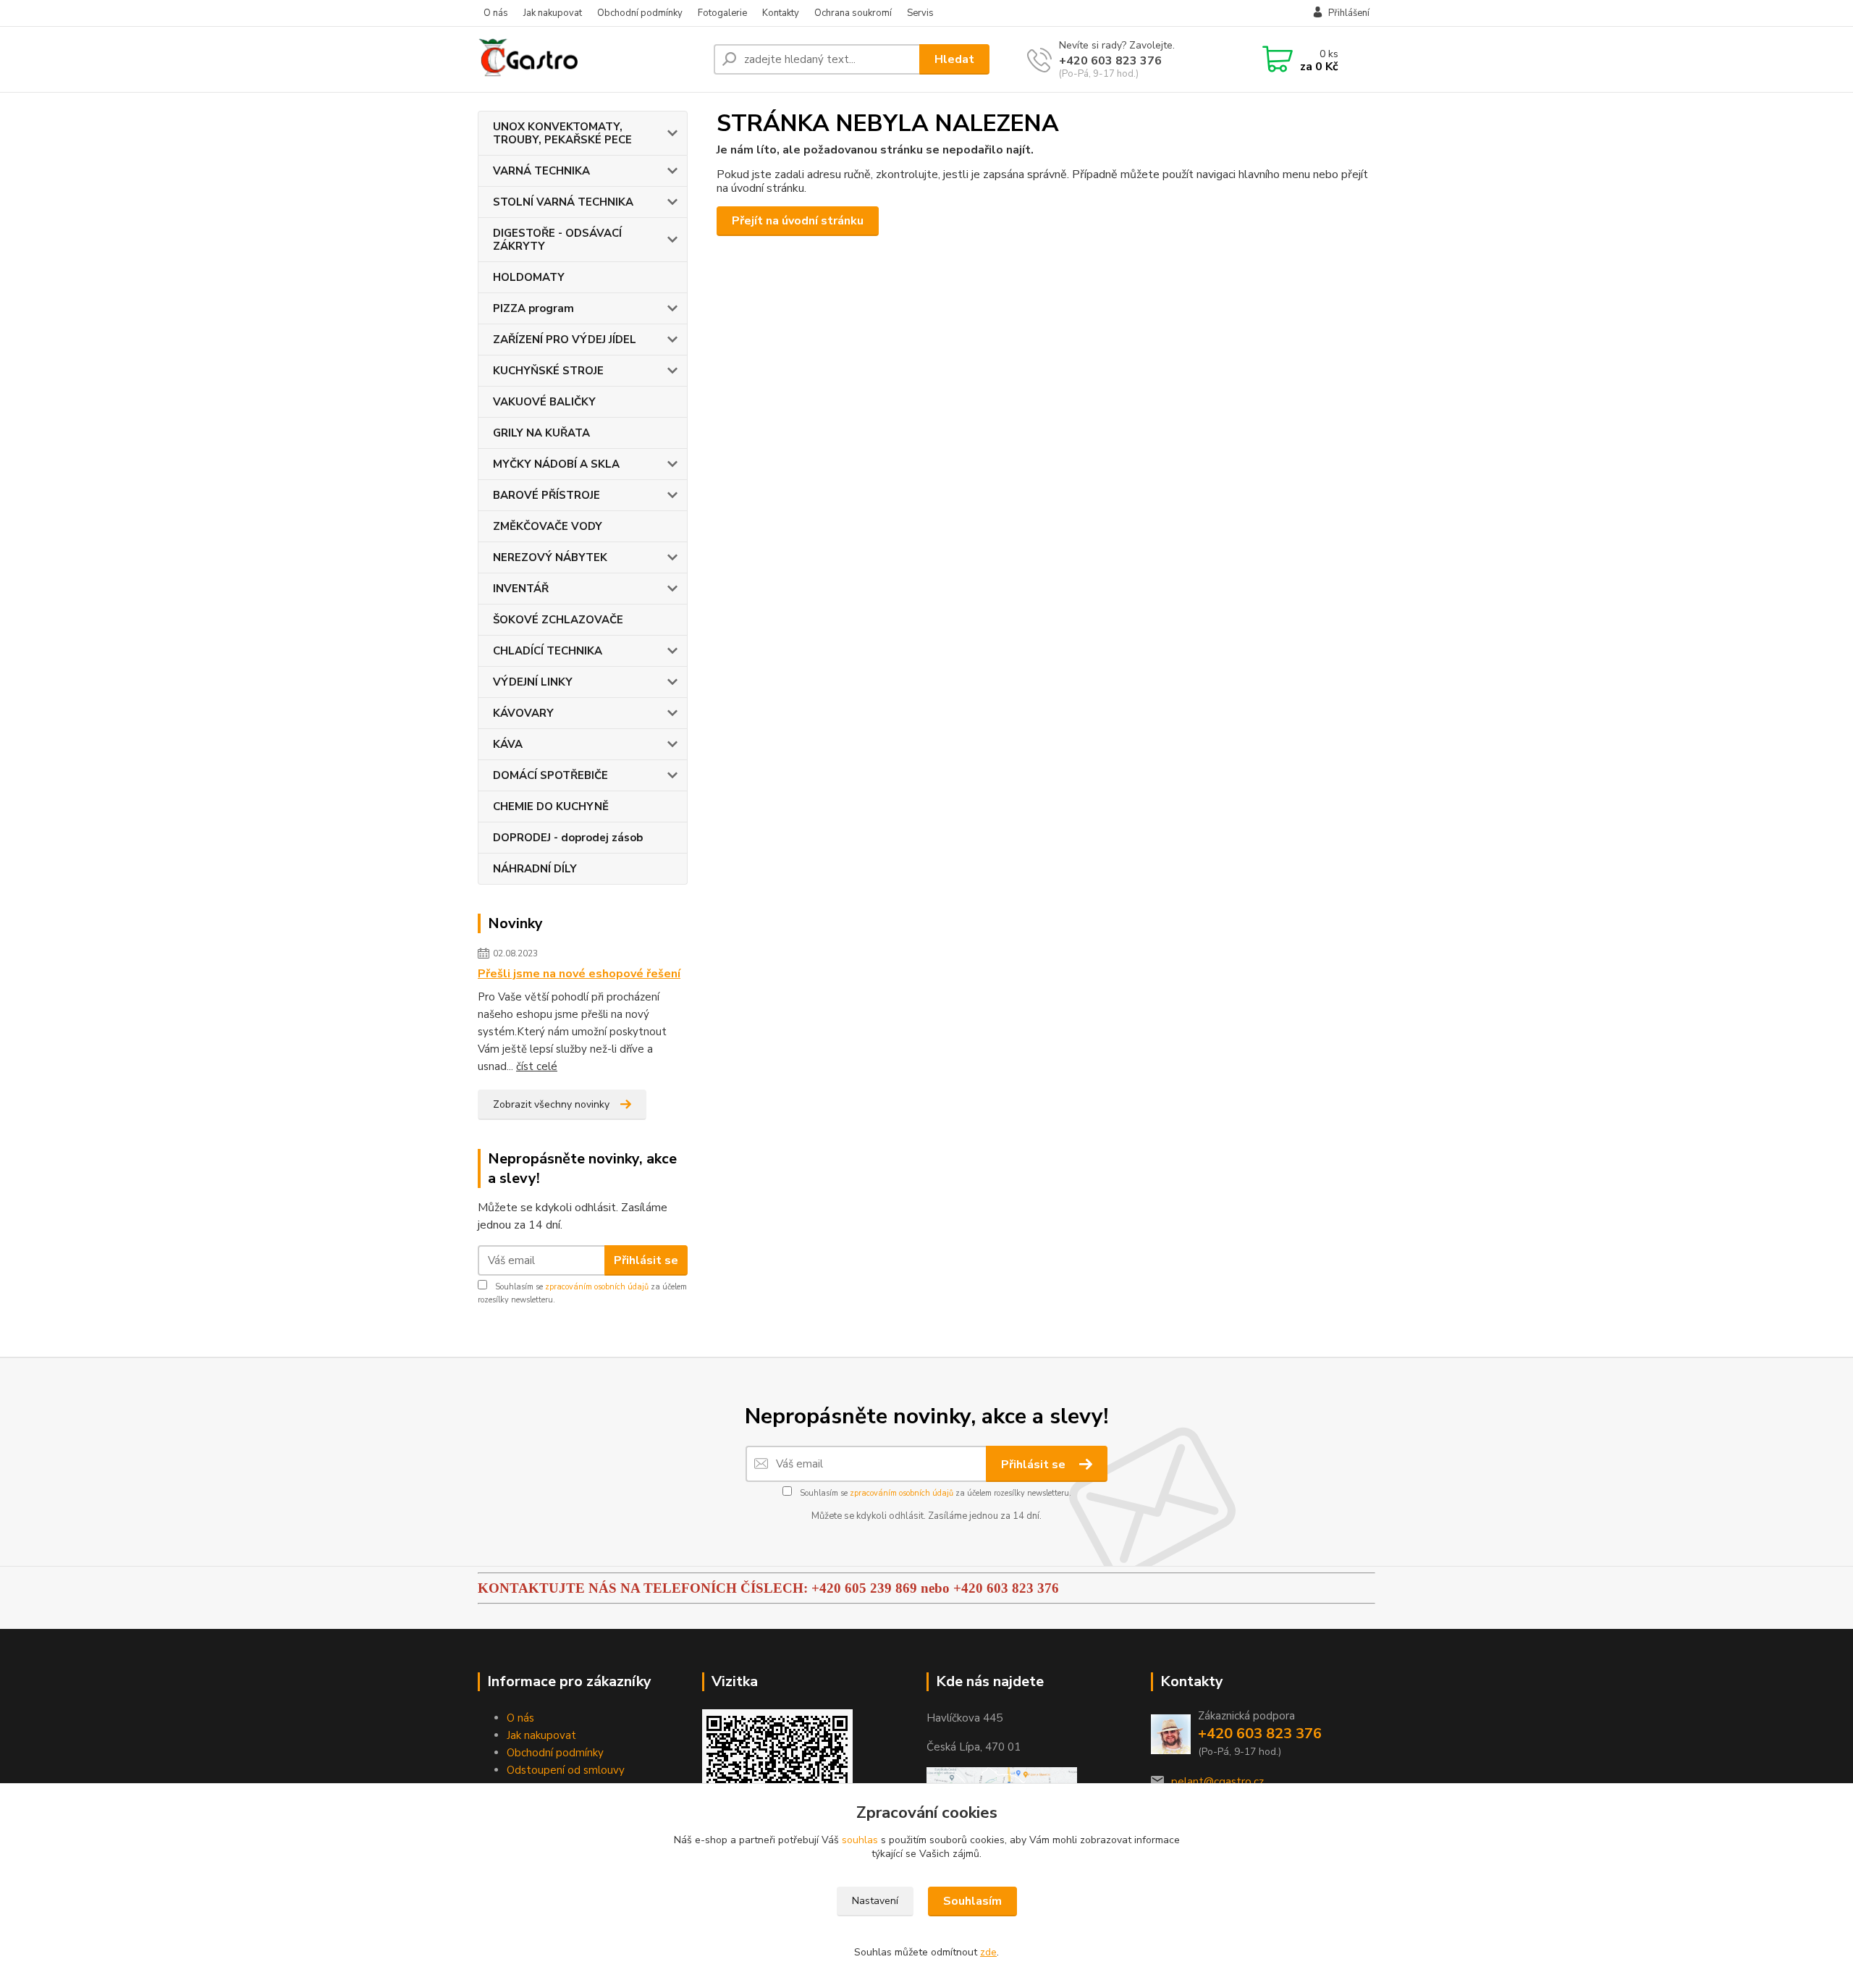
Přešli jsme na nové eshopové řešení (579, 974)
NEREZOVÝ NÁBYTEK (550, 557)
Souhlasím (972, 1901)
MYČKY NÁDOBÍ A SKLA (556, 464)
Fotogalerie (722, 13)
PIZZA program (533, 308)
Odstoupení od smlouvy (566, 1770)
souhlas (860, 1840)
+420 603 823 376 (1110, 61)
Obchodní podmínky (640, 13)
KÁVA (508, 744)
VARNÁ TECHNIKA (541, 171)
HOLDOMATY (529, 277)
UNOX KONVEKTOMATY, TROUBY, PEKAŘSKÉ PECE (562, 133)
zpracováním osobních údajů (597, 1287)
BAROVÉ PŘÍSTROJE (546, 495)
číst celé (537, 1066)
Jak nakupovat (553, 13)
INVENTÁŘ (521, 589)
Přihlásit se (646, 1260)
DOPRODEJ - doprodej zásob (568, 838)
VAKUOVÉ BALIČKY (544, 402)
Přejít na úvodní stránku (798, 221)
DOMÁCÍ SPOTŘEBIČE (550, 775)
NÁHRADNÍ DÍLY (535, 869)
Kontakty (781, 13)
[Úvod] (590, 59)
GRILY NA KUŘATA (541, 433)
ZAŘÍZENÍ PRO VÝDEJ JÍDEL (565, 340)
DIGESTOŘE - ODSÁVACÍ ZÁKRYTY (557, 240)
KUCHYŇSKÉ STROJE (548, 371)
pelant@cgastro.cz (1217, 1782)
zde (988, 1952)
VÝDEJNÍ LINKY (533, 682)
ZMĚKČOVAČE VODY (548, 526)
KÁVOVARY (523, 713)
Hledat (954, 59)
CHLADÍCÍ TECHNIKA (548, 651)
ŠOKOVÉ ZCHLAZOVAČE (558, 620)
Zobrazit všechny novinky (551, 1104)
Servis (920, 13)
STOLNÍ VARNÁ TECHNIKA (563, 202)
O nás (496, 13)
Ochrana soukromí (853, 13)
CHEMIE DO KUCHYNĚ (551, 806)
